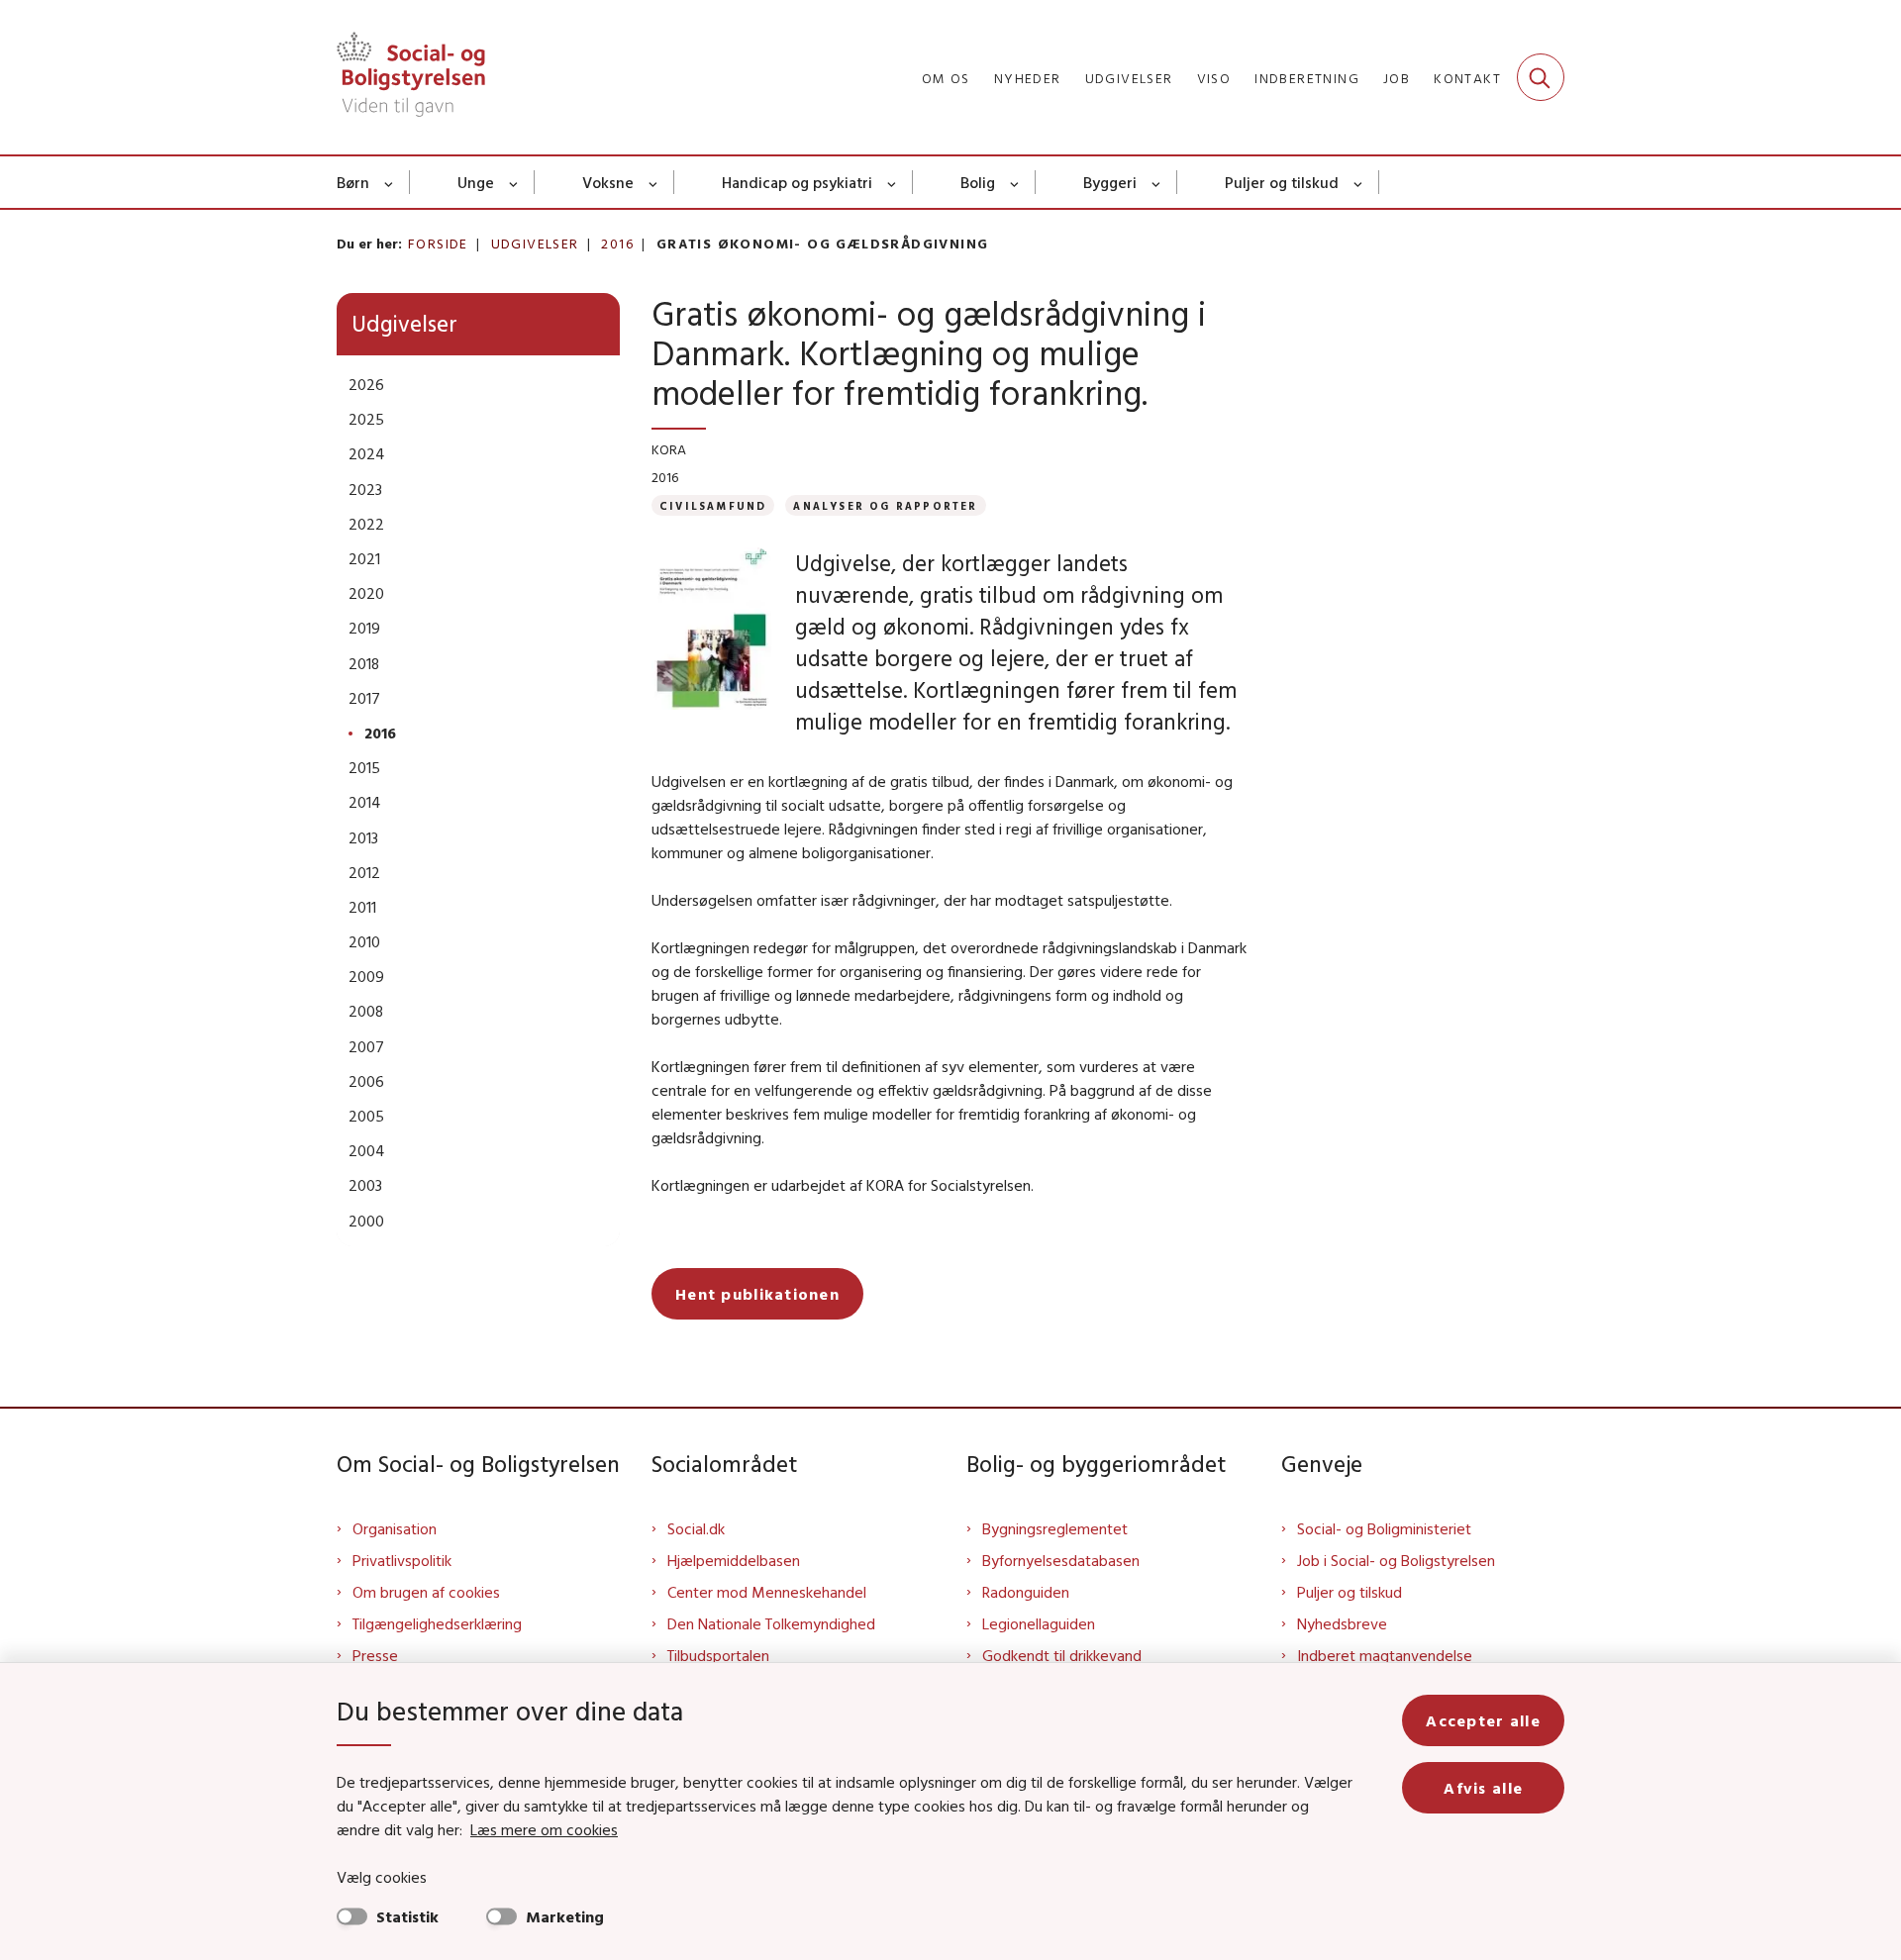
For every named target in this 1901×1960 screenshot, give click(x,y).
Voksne (608, 182)
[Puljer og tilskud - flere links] (1359, 182)
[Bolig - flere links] (1015, 182)
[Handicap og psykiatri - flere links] (893, 182)
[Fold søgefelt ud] (1541, 77)
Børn (353, 182)
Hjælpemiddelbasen (734, 1560)
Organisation (395, 1528)
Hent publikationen (757, 1294)
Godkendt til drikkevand (1062, 1655)
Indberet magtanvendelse (1385, 1655)
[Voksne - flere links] (654, 182)
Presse (375, 1655)
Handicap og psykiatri (797, 182)
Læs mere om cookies (544, 1829)
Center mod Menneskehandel (767, 1592)
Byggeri (1110, 182)
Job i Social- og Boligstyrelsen (1396, 1560)
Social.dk (696, 1528)
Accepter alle (1483, 1720)
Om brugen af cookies (426, 1592)
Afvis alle (1483, 1788)
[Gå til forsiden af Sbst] (411, 77)
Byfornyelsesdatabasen (1061, 1560)
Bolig (978, 182)
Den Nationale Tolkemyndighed (771, 1623)
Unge (476, 182)
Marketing (565, 1916)
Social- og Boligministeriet (1384, 1528)
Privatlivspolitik (402, 1560)
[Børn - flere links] (390, 182)
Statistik (407, 1916)
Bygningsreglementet (1055, 1528)
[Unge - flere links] (514, 182)
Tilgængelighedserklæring (437, 1623)
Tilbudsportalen (718, 1655)
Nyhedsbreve (1342, 1623)
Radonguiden (1026, 1592)
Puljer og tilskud (1282, 182)
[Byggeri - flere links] (1157, 182)
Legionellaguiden (1039, 1623)
